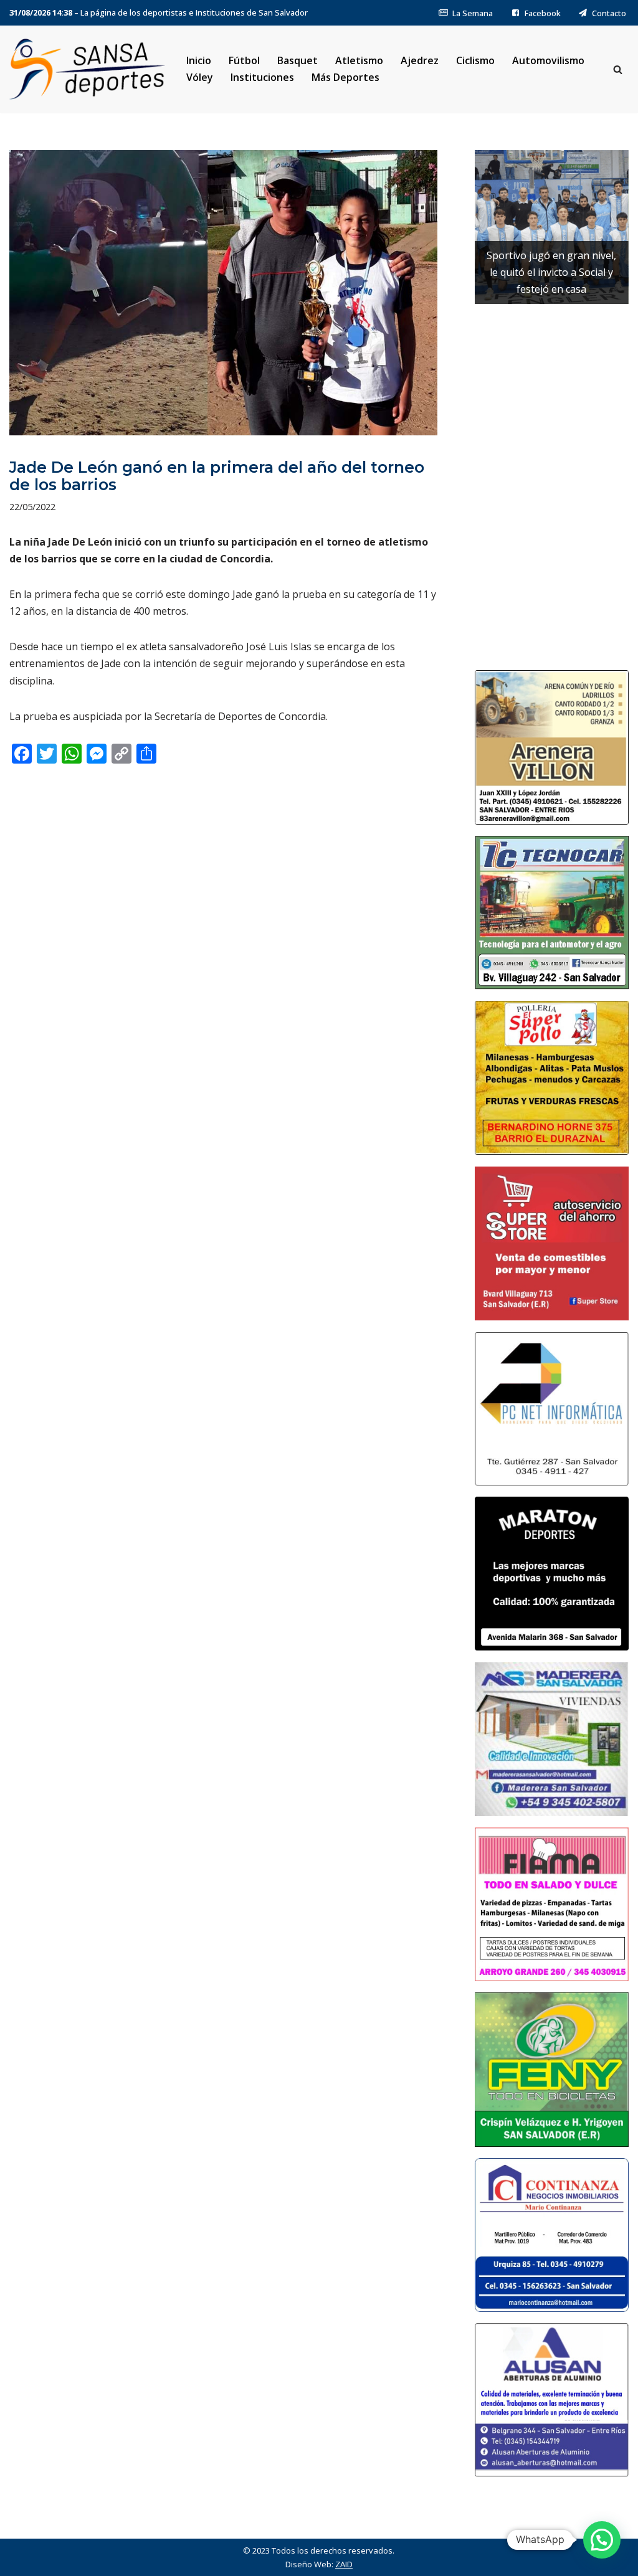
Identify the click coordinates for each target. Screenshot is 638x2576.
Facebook (542, 13)
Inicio (199, 60)
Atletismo (359, 60)
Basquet (298, 60)
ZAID (344, 2564)
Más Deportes (345, 77)
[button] (602, 2540)
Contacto (609, 13)
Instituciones (262, 77)
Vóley (200, 77)
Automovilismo (548, 60)
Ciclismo (475, 60)
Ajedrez (420, 60)
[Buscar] (618, 69)
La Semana (473, 13)
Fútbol (244, 60)
